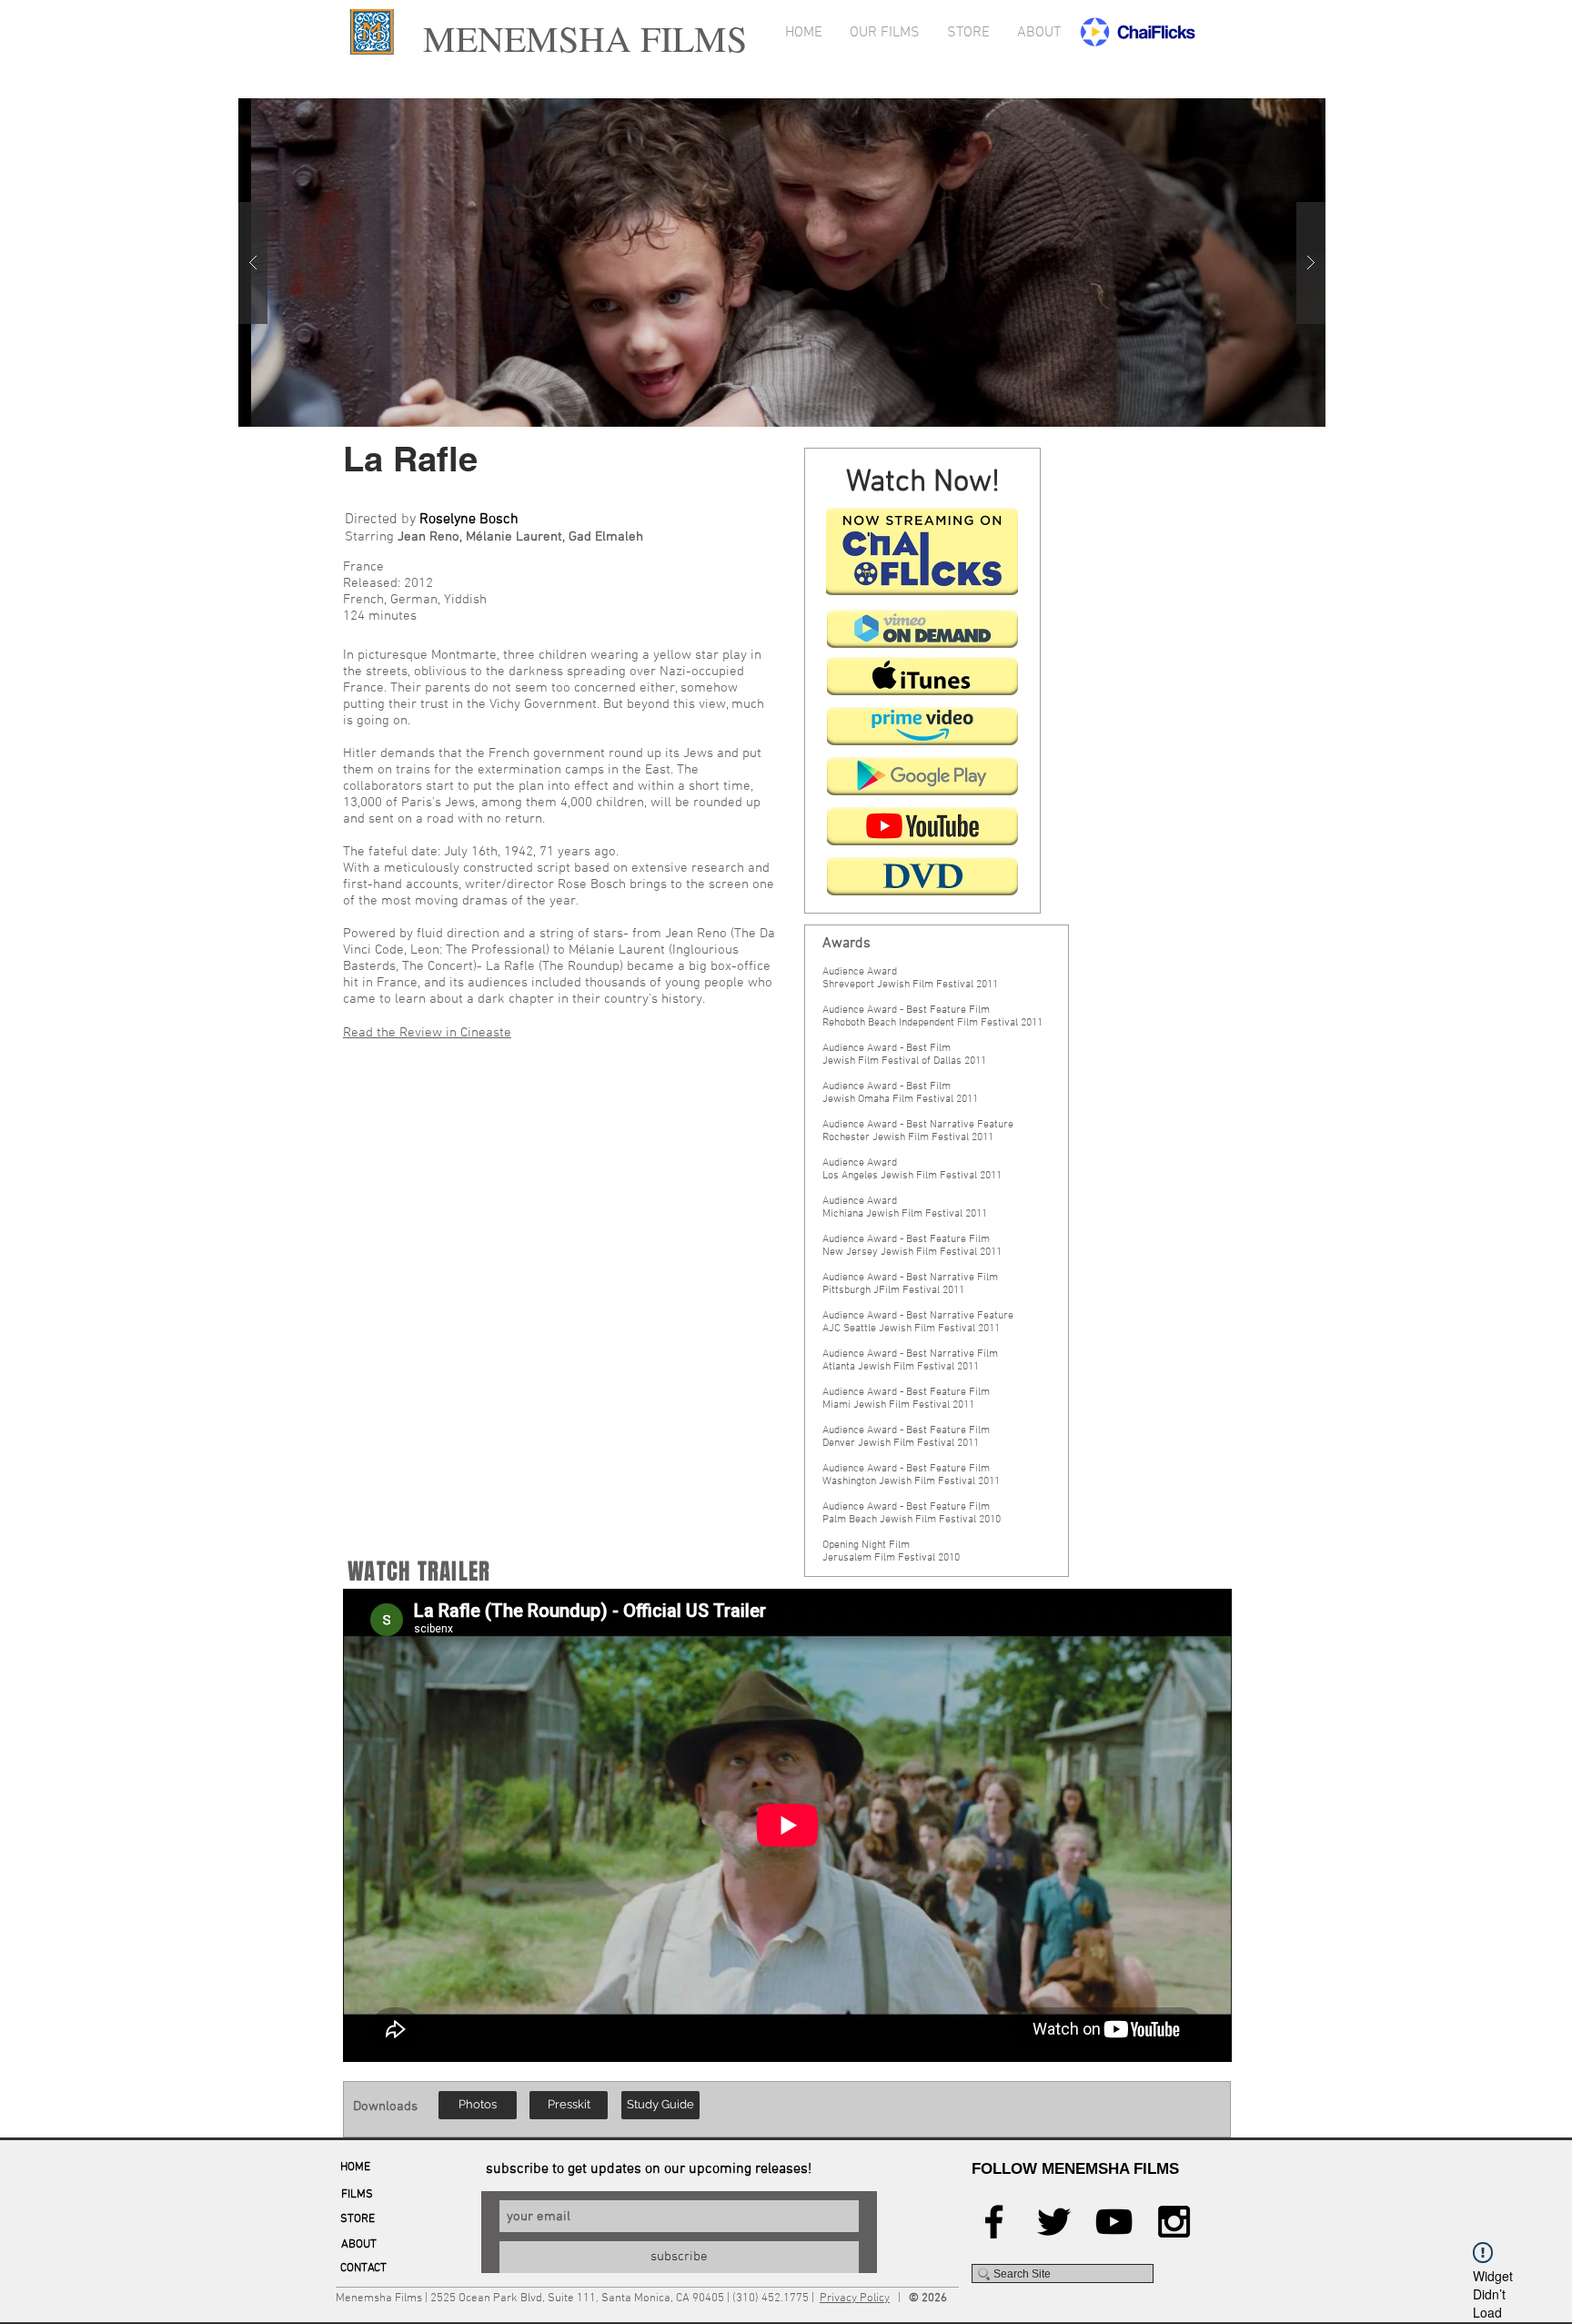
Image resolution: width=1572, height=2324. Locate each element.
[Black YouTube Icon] (1114, 2222)
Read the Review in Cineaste (427, 1033)
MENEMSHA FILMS (579, 38)
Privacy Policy (855, 2299)
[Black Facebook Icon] (994, 2222)
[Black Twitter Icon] (1054, 2222)
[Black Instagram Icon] (1174, 2222)
